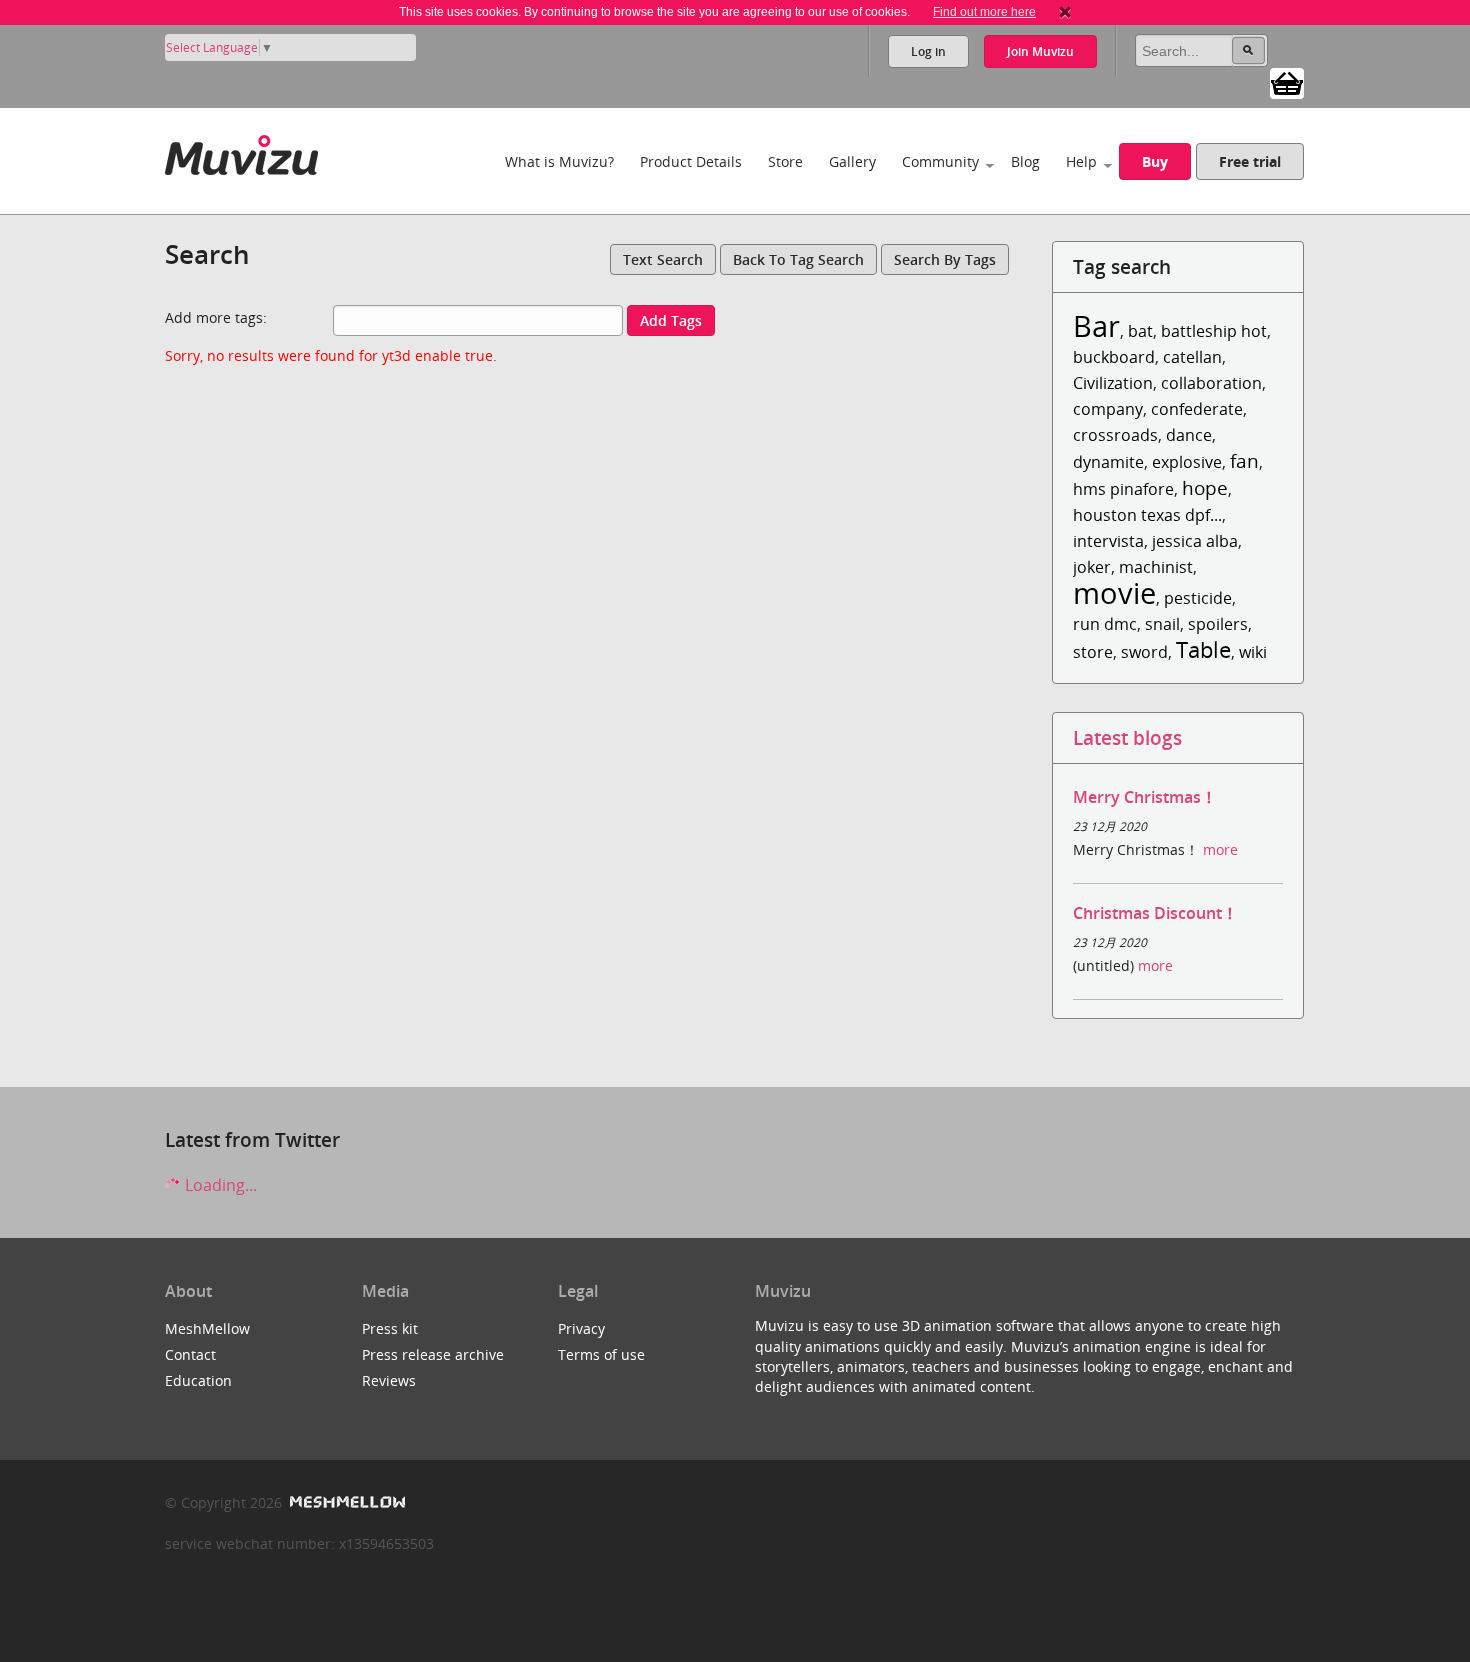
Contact (190, 1354)
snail (1162, 624)
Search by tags (945, 259)
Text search (663, 259)
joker (1092, 567)
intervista (1108, 541)
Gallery (852, 161)
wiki (1253, 652)
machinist (1156, 567)
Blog (1025, 161)
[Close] (1065, 12)
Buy (1155, 161)
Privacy (581, 1328)
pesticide (1198, 598)
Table (1203, 649)
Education (198, 1380)
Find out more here (984, 12)
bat (1140, 331)
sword (1144, 652)
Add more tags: (216, 317)
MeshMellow (207, 1328)
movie (1114, 592)
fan (1244, 460)
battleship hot (1214, 331)
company (1108, 409)
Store (785, 161)
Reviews (389, 1380)
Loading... (219, 1185)
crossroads (1115, 435)
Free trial (1250, 161)
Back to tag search (798, 259)
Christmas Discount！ (1155, 913)
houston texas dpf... (1147, 515)
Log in (928, 51)
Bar (1096, 325)
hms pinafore (1123, 489)
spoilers (1218, 624)
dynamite (1108, 462)
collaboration (1211, 383)
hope (1205, 487)
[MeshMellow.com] (345, 1502)
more (1220, 849)
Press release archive (433, 1354)
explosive (1187, 462)
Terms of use (601, 1354)
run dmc (1105, 624)
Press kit (390, 1328)
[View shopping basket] (1287, 82)
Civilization (1113, 383)
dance (1189, 435)
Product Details (691, 161)
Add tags (671, 320)
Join (1040, 51)
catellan (1192, 357)
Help (1081, 161)
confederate (1197, 409)
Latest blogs (1127, 737)
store (1093, 652)
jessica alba (1195, 541)
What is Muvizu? (559, 161)
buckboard (1114, 357)
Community (940, 161)
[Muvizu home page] (241, 151)
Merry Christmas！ (1145, 797)
